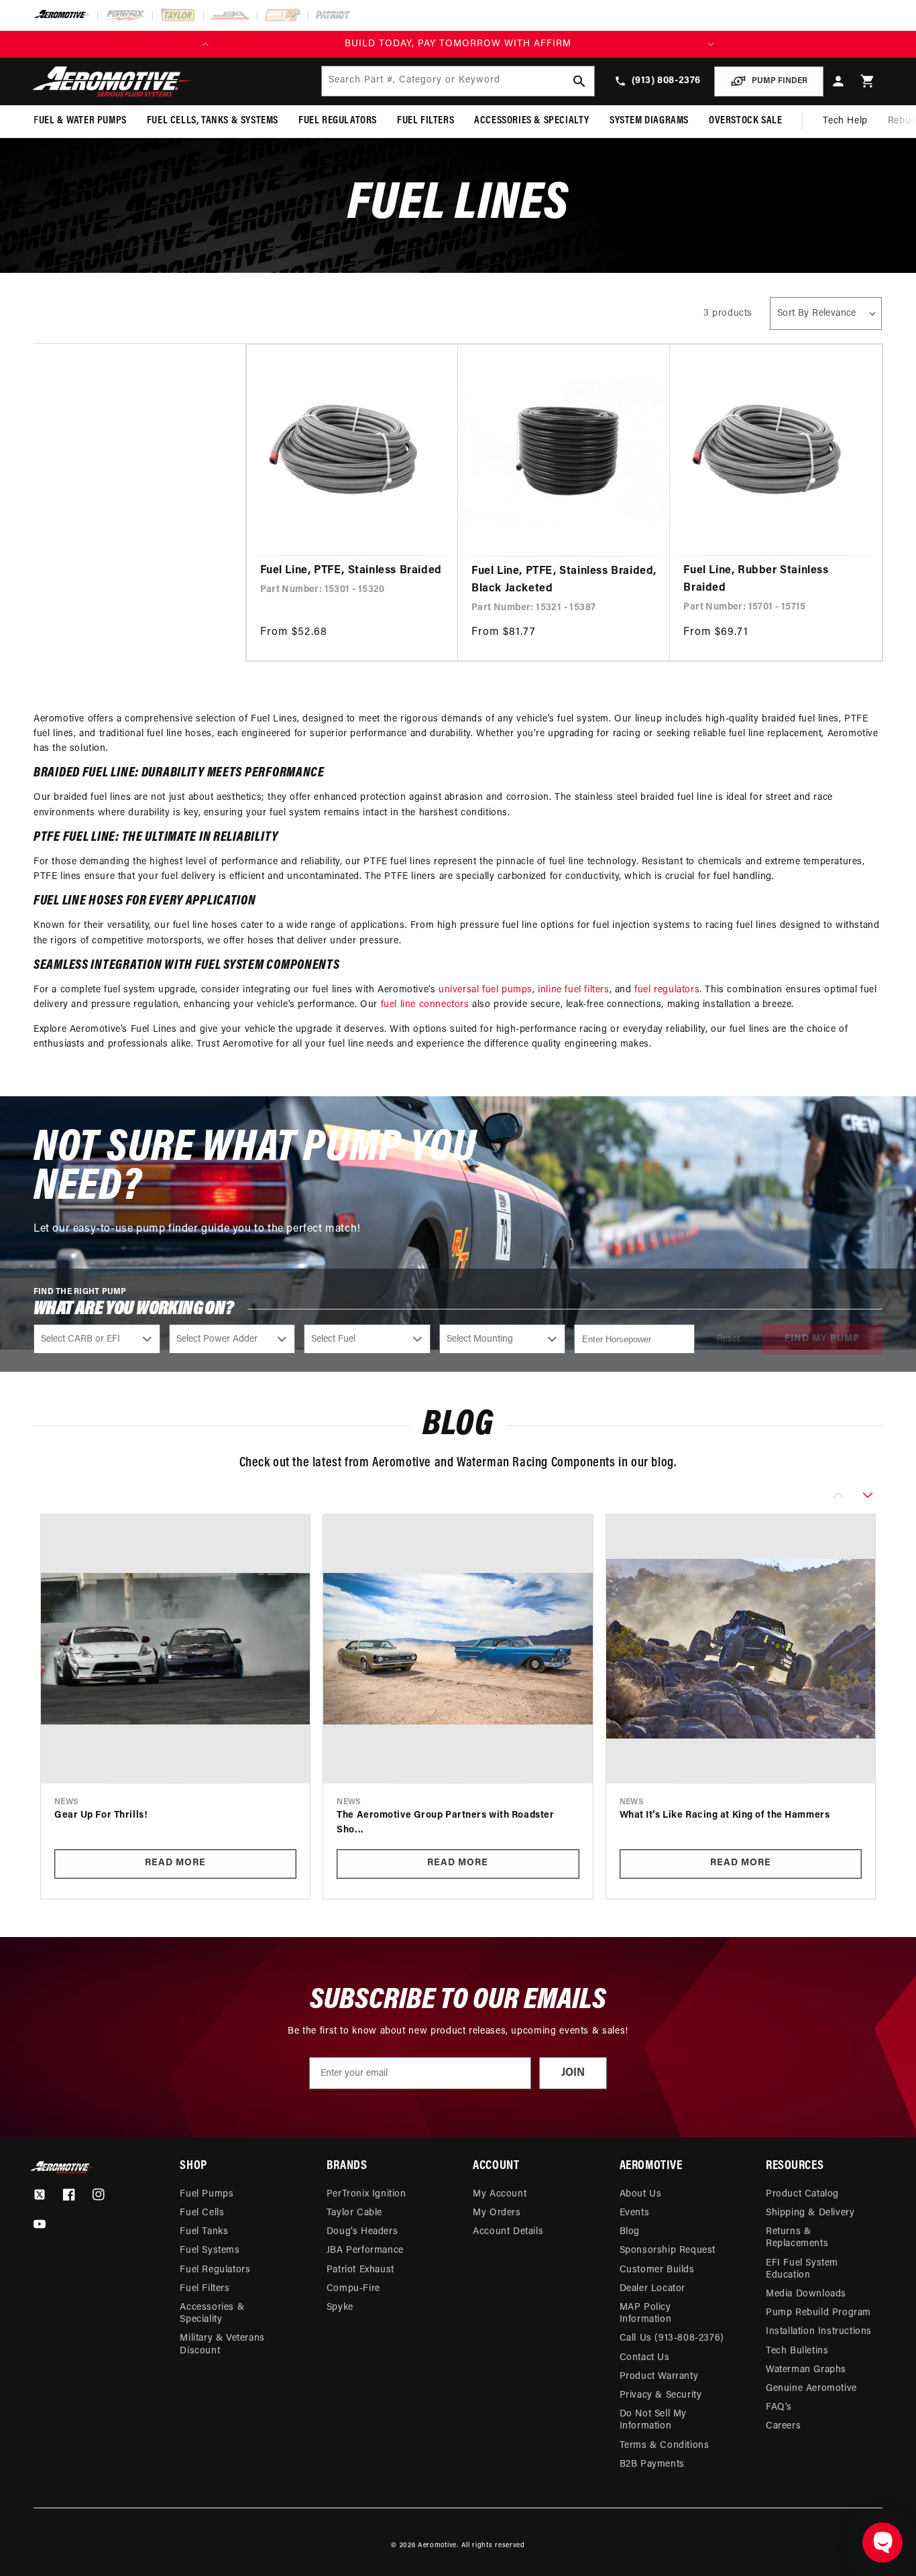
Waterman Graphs (806, 2370)
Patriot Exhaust (360, 2270)
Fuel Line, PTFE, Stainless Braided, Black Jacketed (564, 580)
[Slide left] (838, 1495)
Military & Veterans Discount (222, 2344)
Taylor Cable (354, 2213)
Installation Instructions (819, 2332)
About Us (641, 2194)
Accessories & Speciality (212, 2314)
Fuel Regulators (215, 2270)
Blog (630, 2232)
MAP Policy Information (646, 2314)
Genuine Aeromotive (811, 2389)
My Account (500, 2194)
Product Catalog (802, 2194)
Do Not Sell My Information (653, 2420)
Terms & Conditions (665, 2446)
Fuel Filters (205, 2289)
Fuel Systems (210, 2250)
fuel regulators (667, 990)
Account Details (508, 2232)
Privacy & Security (661, 2395)
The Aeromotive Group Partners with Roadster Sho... (445, 1823)
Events (635, 2213)
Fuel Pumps (207, 2194)
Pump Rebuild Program (818, 2313)
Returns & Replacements (797, 2238)
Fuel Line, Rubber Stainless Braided (756, 579)
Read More (175, 1863)
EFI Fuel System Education (802, 2269)
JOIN (573, 2073)
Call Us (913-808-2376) (672, 2338)
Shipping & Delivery (810, 2213)
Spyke (340, 2307)
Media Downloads (806, 2294)
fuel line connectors (425, 1005)
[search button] (579, 81)
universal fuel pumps (485, 990)
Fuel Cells (202, 2213)
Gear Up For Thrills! (101, 1815)
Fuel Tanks (204, 2232)
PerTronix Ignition (366, 2194)
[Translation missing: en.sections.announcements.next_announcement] (711, 44)
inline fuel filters (573, 990)
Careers (783, 2426)
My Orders (497, 2213)
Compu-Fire (353, 2289)
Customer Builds (657, 2270)
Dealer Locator (652, 2289)
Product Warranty (659, 2377)
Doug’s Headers (362, 2232)
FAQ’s (779, 2407)
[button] (868, 81)
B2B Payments (652, 2464)
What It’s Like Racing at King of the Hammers (725, 1815)
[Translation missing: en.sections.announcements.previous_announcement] (205, 44)
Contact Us (645, 2358)
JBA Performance (365, 2250)
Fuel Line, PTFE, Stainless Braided (351, 571)
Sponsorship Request (668, 2250)
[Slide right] (868, 1495)
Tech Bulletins (797, 2351)
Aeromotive (437, 2545)
